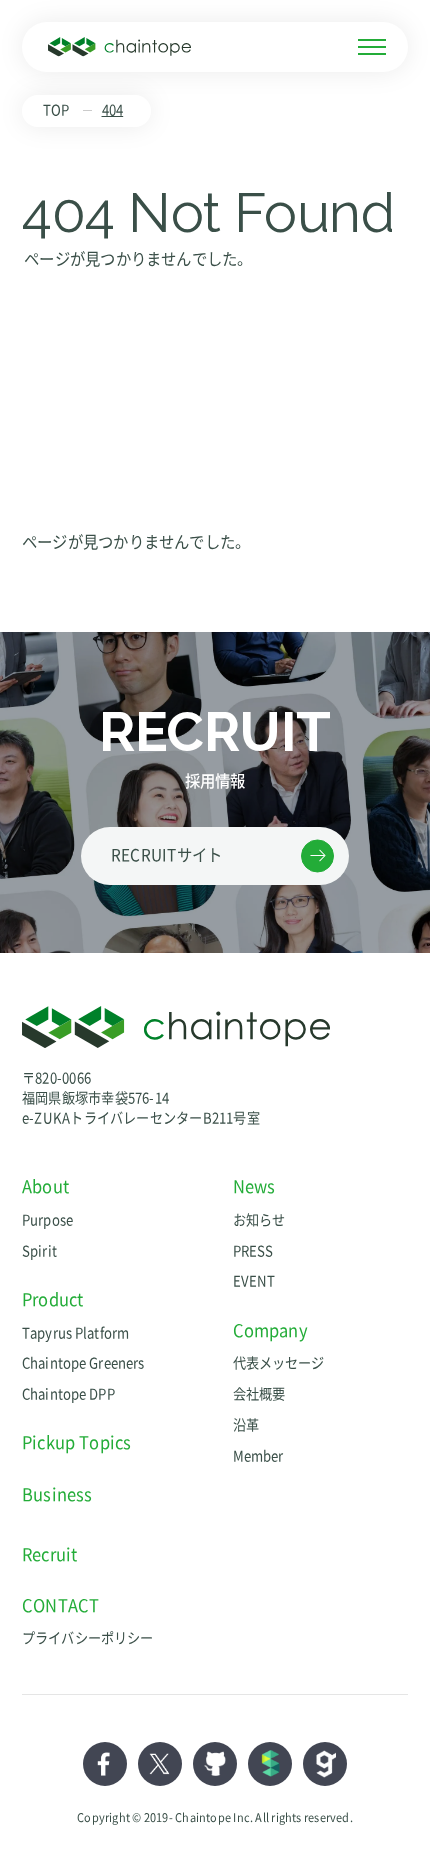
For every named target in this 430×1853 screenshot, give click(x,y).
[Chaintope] (119, 47)
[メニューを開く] (372, 47)
